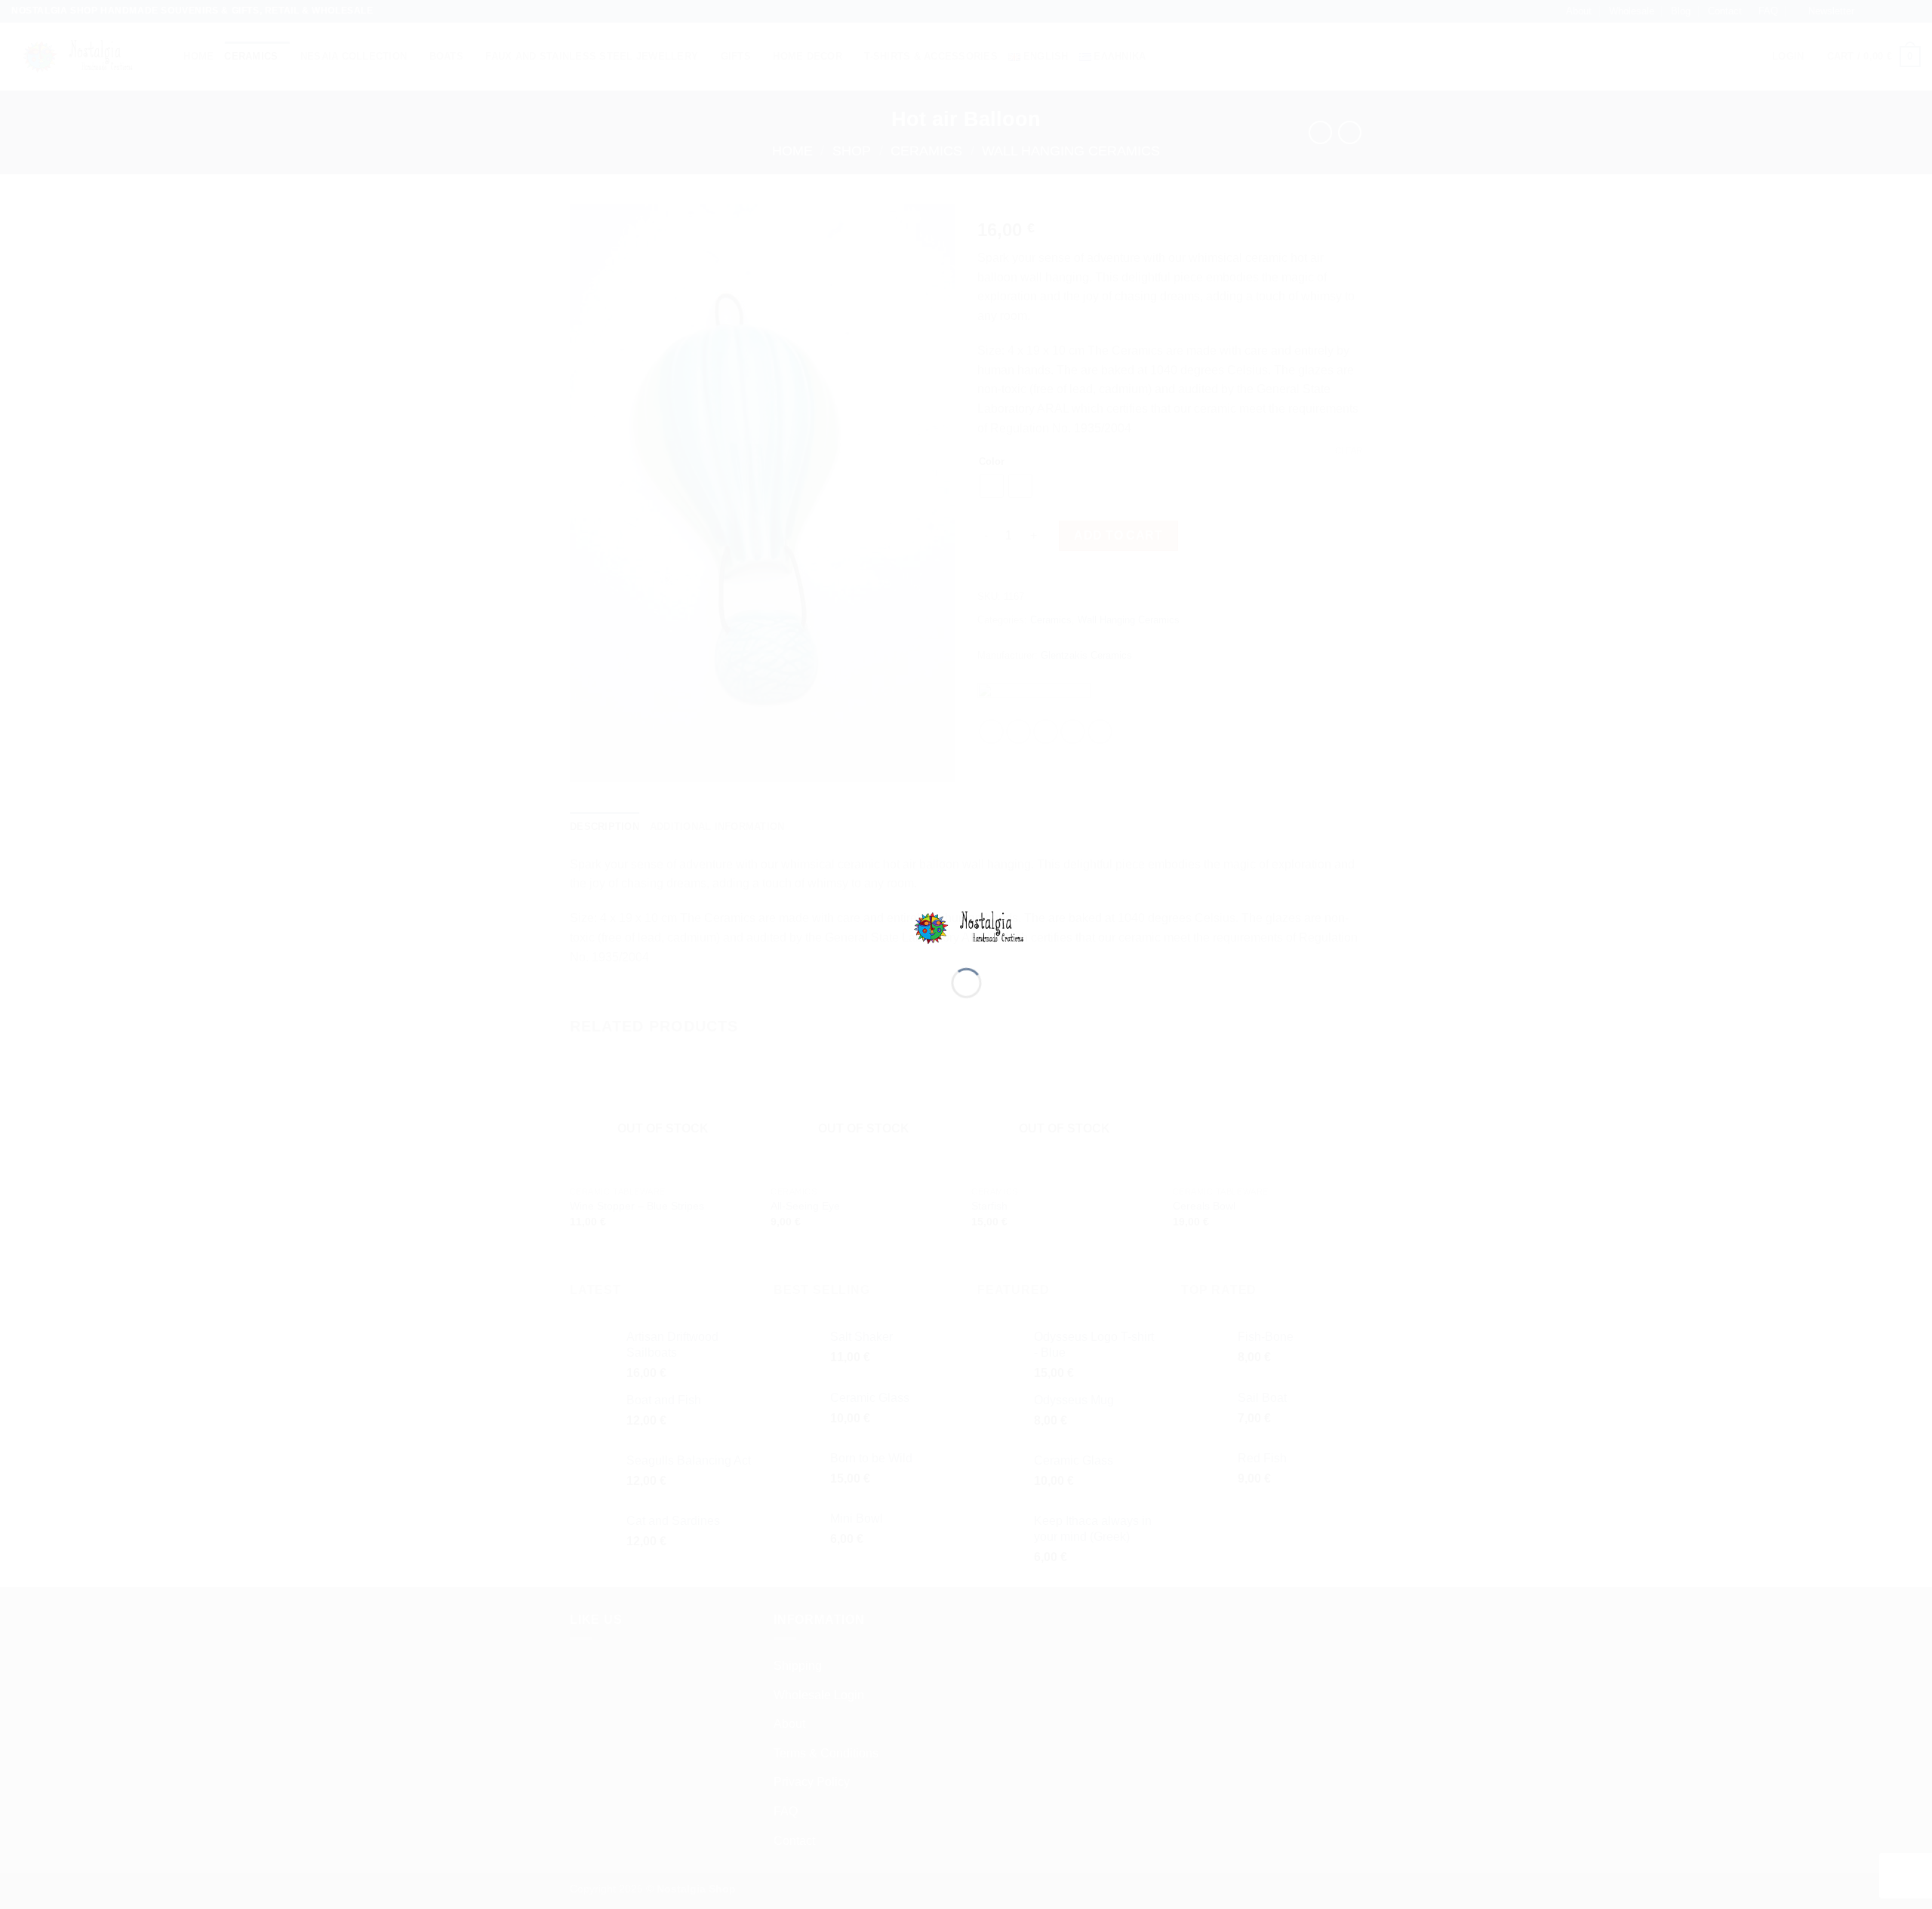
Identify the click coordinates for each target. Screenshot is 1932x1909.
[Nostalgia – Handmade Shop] (966, 927)
